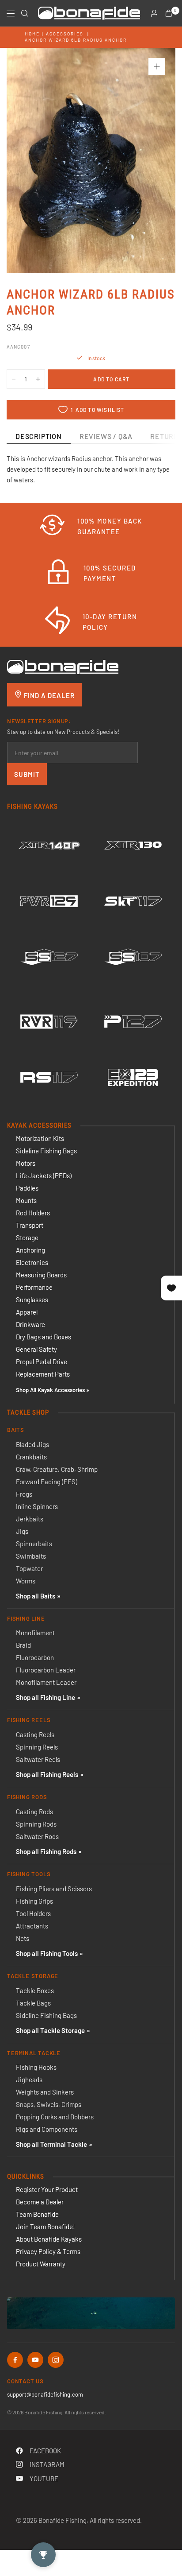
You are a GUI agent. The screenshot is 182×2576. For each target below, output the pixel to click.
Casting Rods (34, 1812)
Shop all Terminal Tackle (51, 2144)
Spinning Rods (36, 1824)
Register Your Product (47, 2189)
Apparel (27, 1312)
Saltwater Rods (37, 1836)
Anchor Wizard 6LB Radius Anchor (76, 40)
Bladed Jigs (32, 1444)
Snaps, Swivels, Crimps (49, 2104)
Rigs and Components (47, 2129)
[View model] (49, 846)
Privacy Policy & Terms (48, 2251)
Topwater (29, 1568)
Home (32, 34)
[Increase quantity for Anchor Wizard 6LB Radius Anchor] (38, 379)
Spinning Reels (37, 1747)
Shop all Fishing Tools (47, 1953)
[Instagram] (56, 2360)
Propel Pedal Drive (42, 1362)
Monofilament (35, 1633)
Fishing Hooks (36, 2067)
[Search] (25, 13)
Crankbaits (31, 1457)
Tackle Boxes (35, 1990)
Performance (34, 1287)
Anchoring (30, 1250)
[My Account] (154, 13)
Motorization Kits (40, 1138)
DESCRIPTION (39, 436)
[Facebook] (15, 2360)
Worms (26, 1581)
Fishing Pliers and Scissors (54, 1889)
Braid (23, 1645)
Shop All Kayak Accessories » (53, 1390)
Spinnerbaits (34, 1544)
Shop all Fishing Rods (46, 1851)
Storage (27, 1238)
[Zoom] (157, 66)
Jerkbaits (30, 1519)
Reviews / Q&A (106, 436)
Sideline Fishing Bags (46, 1151)
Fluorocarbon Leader (46, 1670)
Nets (23, 1938)
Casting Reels (35, 1734)
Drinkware (30, 1324)
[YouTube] (35, 2360)
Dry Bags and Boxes (44, 1337)
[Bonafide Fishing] (63, 666)
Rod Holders (33, 1213)
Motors (26, 1163)
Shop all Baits (36, 1596)
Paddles (27, 1188)
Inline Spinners (37, 1506)
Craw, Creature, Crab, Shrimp (57, 1469)
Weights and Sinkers (45, 2092)
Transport (30, 1225)
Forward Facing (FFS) (47, 1482)
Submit (27, 774)
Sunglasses (32, 1300)
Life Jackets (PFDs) (44, 1175)
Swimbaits (31, 1556)
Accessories (65, 34)
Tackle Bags (33, 2003)
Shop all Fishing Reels (47, 1774)
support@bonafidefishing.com (45, 2394)
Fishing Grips (34, 1901)
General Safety (36, 1349)
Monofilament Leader (46, 1682)
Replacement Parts (43, 1374)
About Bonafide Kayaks (49, 2239)
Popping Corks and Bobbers (55, 2117)
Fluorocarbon (35, 1657)
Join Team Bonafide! (45, 2227)
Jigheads (29, 2079)
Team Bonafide (37, 2214)
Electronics (32, 1262)
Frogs (24, 1494)
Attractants (32, 1926)
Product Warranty (41, 2264)
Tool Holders (33, 1913)
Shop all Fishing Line (45, 1697)
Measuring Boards (41, 1275)
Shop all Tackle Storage (50, 2030)
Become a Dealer (40, 2202)
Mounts (26, 1200)
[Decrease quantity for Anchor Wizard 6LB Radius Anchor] (14, 379)
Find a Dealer (48, 695)
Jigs (22, 1531)
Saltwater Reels (38, 1759)
